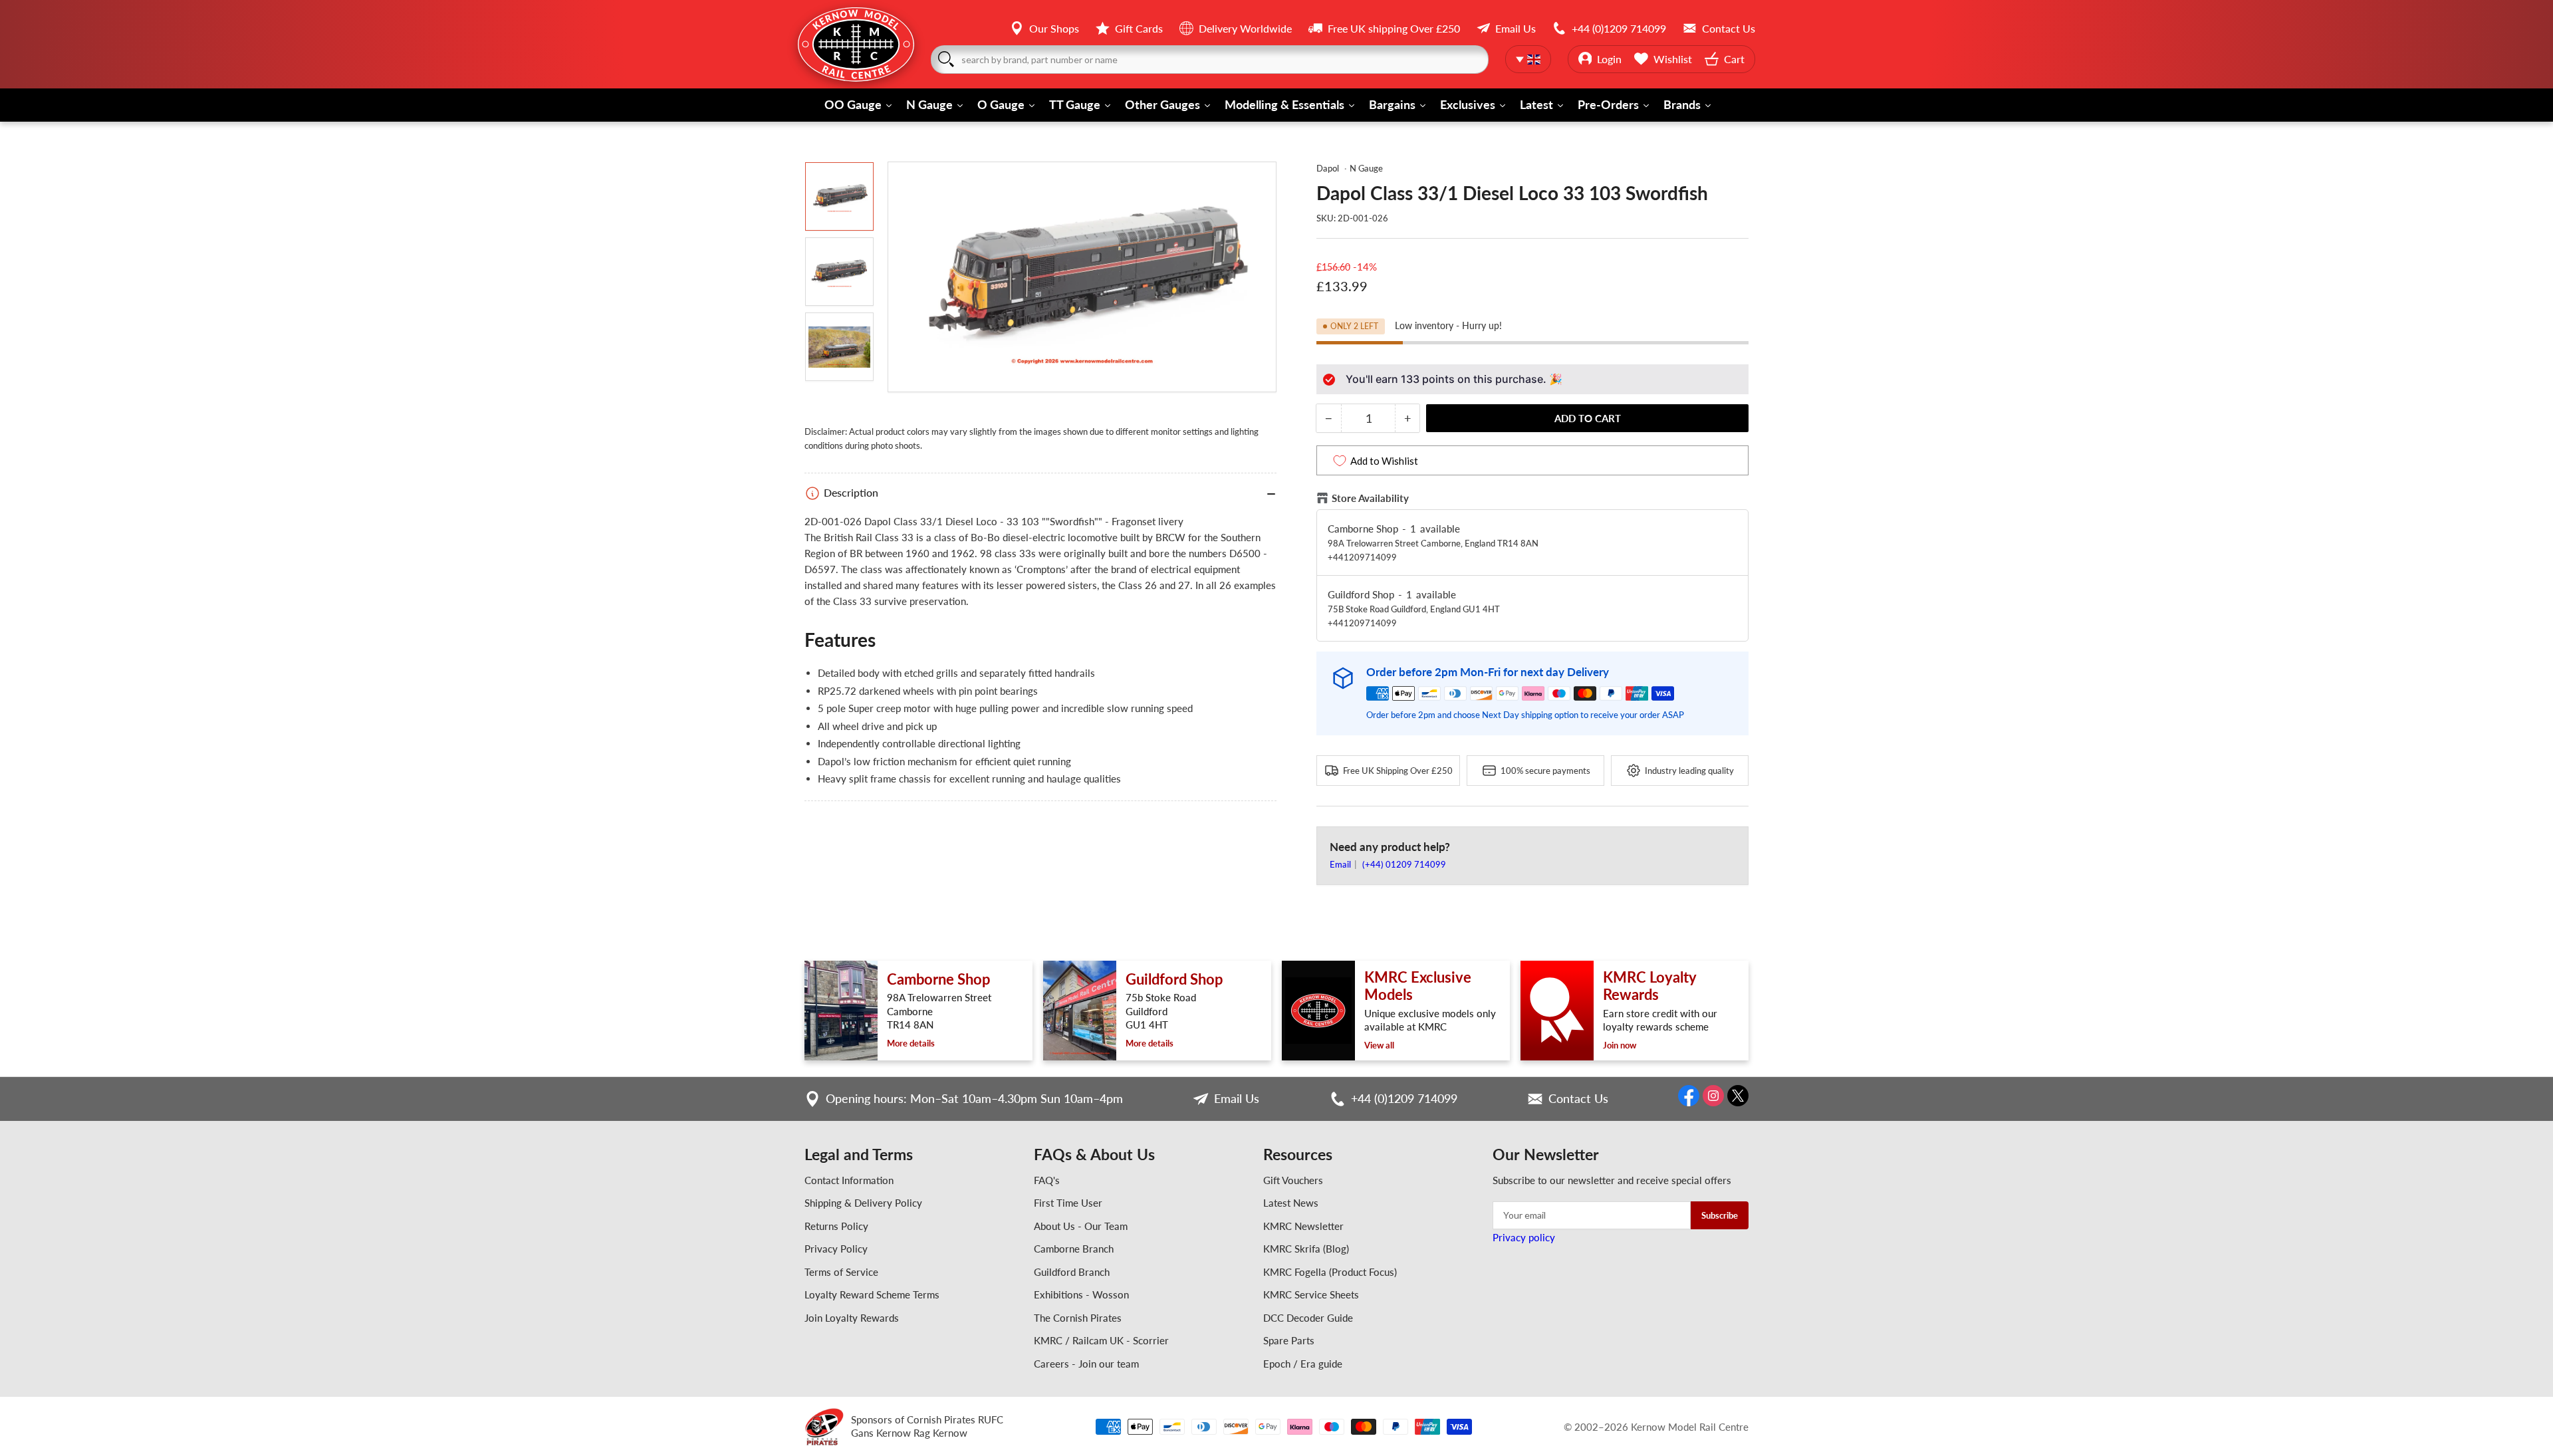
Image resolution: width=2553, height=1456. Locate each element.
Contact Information (849, 1180)
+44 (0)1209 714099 (1404, 1098)
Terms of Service (841, 1272)
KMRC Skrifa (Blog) (1306, 1249)
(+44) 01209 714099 (1404, 864)
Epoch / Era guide (1303, 1364)
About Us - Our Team (1081, 1226)
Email (1341, 864)
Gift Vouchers (1293, 1180)
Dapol (1328, 168)
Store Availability (1370, 498)
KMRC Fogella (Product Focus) (1330, 1272)
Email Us (1237, 1098)
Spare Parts (1289, 1340)
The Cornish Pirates (1078, 1318)
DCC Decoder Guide (1308, 1318)
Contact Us (1578, 1098)
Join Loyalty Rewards (852, 1318)
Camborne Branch (1074, 1249)
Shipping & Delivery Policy (863, 1203)
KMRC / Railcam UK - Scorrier (1101, 1340)
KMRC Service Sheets (1311, 1294)
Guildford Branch (1072, 1272)
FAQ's (1047, 1180)
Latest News (1291, 1203)
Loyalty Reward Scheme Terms (872, 1294)
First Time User (1068, 1203)
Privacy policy (1524, 1237)
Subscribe (1720, 1215)
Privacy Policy (836, 1249)
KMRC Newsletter (1303, 1226)
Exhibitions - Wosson (1081, 1294)
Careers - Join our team (1086, 1364)
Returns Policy (836, 1226)
